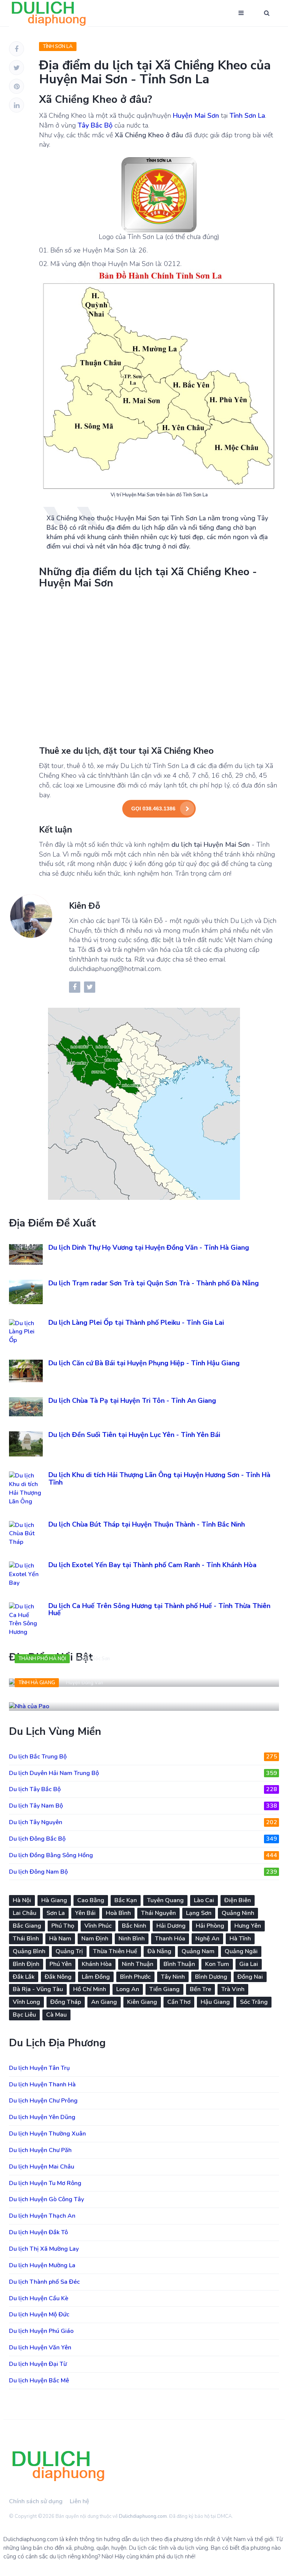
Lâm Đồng (96, 1977)
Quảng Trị (69, 1951)
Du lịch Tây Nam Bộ (143, 1806)
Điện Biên (238, 1900)
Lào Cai (204, 1900)
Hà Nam (60, 1939)
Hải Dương (171, 1926)
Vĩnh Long (26, 2002)
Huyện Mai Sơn (196, 116)
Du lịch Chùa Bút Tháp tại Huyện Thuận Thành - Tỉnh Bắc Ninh (147, 1524)
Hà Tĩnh (240, 1939)
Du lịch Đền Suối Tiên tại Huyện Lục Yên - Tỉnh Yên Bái (134, 1435)
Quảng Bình (29, 1951)
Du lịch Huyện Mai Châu (42, 2167)
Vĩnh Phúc (98, 1926)
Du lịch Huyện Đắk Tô (38, 2232)
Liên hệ (79, 2501)
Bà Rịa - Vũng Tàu (38, 1989)
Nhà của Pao (39, 1699)
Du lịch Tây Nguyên (143, 1822)
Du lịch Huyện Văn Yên (40, 2348)
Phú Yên (61, 1964)
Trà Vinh (233, 1989)
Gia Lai (249, 1964)
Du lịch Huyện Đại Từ (38, 2364)
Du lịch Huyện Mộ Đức (39, 2314)
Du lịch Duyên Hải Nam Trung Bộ (143, 1773)
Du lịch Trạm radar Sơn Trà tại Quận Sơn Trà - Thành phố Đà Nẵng (154, 1283)
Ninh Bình (132, 1939)
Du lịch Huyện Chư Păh (40, 2150)
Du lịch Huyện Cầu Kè (39, 2298)
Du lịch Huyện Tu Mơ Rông (45, 2183)
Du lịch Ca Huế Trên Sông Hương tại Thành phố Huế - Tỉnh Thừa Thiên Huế (159, 1610)
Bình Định (26, 1964)
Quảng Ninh (238, 1913)
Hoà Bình (118, 1913)
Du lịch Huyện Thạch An (42, 2216)
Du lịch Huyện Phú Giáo (41, 2331)
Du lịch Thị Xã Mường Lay (44, 2249)
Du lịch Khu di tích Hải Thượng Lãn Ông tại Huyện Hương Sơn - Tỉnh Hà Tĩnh (159, 1479)
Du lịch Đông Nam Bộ (143, 1872)
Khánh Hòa (97, 1964)
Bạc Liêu (24, 2015)
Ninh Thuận (138, 1964)
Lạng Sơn (199, 1913)
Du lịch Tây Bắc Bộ (143, 1789)
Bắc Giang (27, 1926)
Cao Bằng (91, 1900)
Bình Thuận (179, 1964)
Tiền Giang (164, 1989)
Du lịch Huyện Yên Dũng (42, 2117)
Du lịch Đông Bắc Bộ (143, 1839)
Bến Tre (200, 1989)
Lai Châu (25, 1913)
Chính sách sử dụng (36, 2501)
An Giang (104, 2002)
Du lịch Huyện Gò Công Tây (46, 2199)
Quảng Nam (198, 1951)
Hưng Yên (248, 1926)
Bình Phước (135, 1977)
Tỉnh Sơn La (58, 47)
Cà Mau (56, 2015)
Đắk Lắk (24, 1977)
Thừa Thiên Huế (115, 1951)
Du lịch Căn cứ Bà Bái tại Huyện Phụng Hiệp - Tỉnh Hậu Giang (144, 1363)
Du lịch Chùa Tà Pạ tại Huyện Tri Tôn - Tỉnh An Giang (132, 1401)
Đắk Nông (58, 1977)
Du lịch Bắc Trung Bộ (143, 1757)
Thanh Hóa (170, 1939)
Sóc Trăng (254, 2002)
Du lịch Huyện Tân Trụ (39, 2068)
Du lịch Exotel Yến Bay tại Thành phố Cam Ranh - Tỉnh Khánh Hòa (152, 1565)
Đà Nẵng (159, 1951)
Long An (128, 1989)
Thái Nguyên (158, 1913)
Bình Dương (211, 1977)
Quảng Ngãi (241, 1951)
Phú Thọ (63, 1926)
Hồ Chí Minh (90, 1989)
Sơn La (56, 1913)
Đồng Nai (250, 1977)
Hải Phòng (210, 1926)
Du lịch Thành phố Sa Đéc (44, 2282)
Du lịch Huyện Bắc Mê (39, 2381)
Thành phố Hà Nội (42, 1659)
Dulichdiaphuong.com (143, 2516)
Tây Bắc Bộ (95, 125)
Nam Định (95, 1939)
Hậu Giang (215, 2002)
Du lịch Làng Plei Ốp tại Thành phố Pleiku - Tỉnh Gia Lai (136, 1323)
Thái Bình (26, 1939)
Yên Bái (85, 1913)
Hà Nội (22, 1900)
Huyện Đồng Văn (85, 1683)
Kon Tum (217, 1964)
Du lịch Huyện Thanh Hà (42, 2085)
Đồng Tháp (66, 2002)
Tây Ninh (173, 1977)
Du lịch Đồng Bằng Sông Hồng (143, 1855)
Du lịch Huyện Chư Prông (43, 2101)
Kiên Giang (142, 2002)
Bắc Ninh (134, 1926)
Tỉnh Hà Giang (37, 1683)
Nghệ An (207, 1939)
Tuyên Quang (165, 1900)
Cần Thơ (179, 2002)
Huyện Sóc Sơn (93, 1659)
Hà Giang (54, 1900)
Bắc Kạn (126, 1900)
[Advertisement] (159, 667)
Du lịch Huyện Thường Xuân (47, 2134)
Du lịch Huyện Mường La (42, 2265)
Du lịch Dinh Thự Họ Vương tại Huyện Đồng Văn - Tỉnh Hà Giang (149, 1247)
